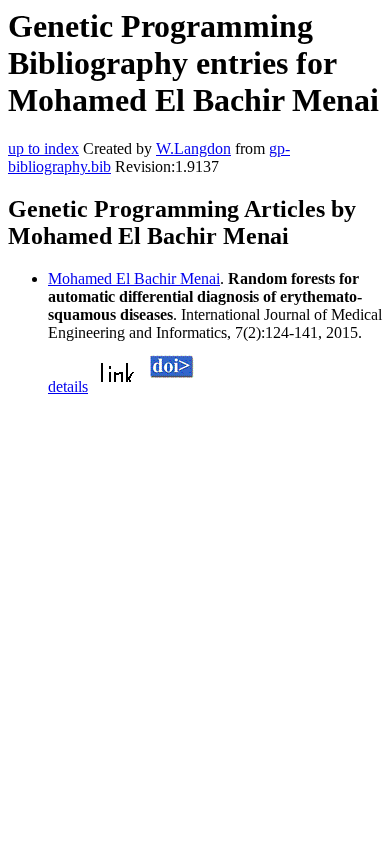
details (68, 386)
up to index (43, 148)
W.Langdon (193, 148)
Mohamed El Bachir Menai (134, 278)
